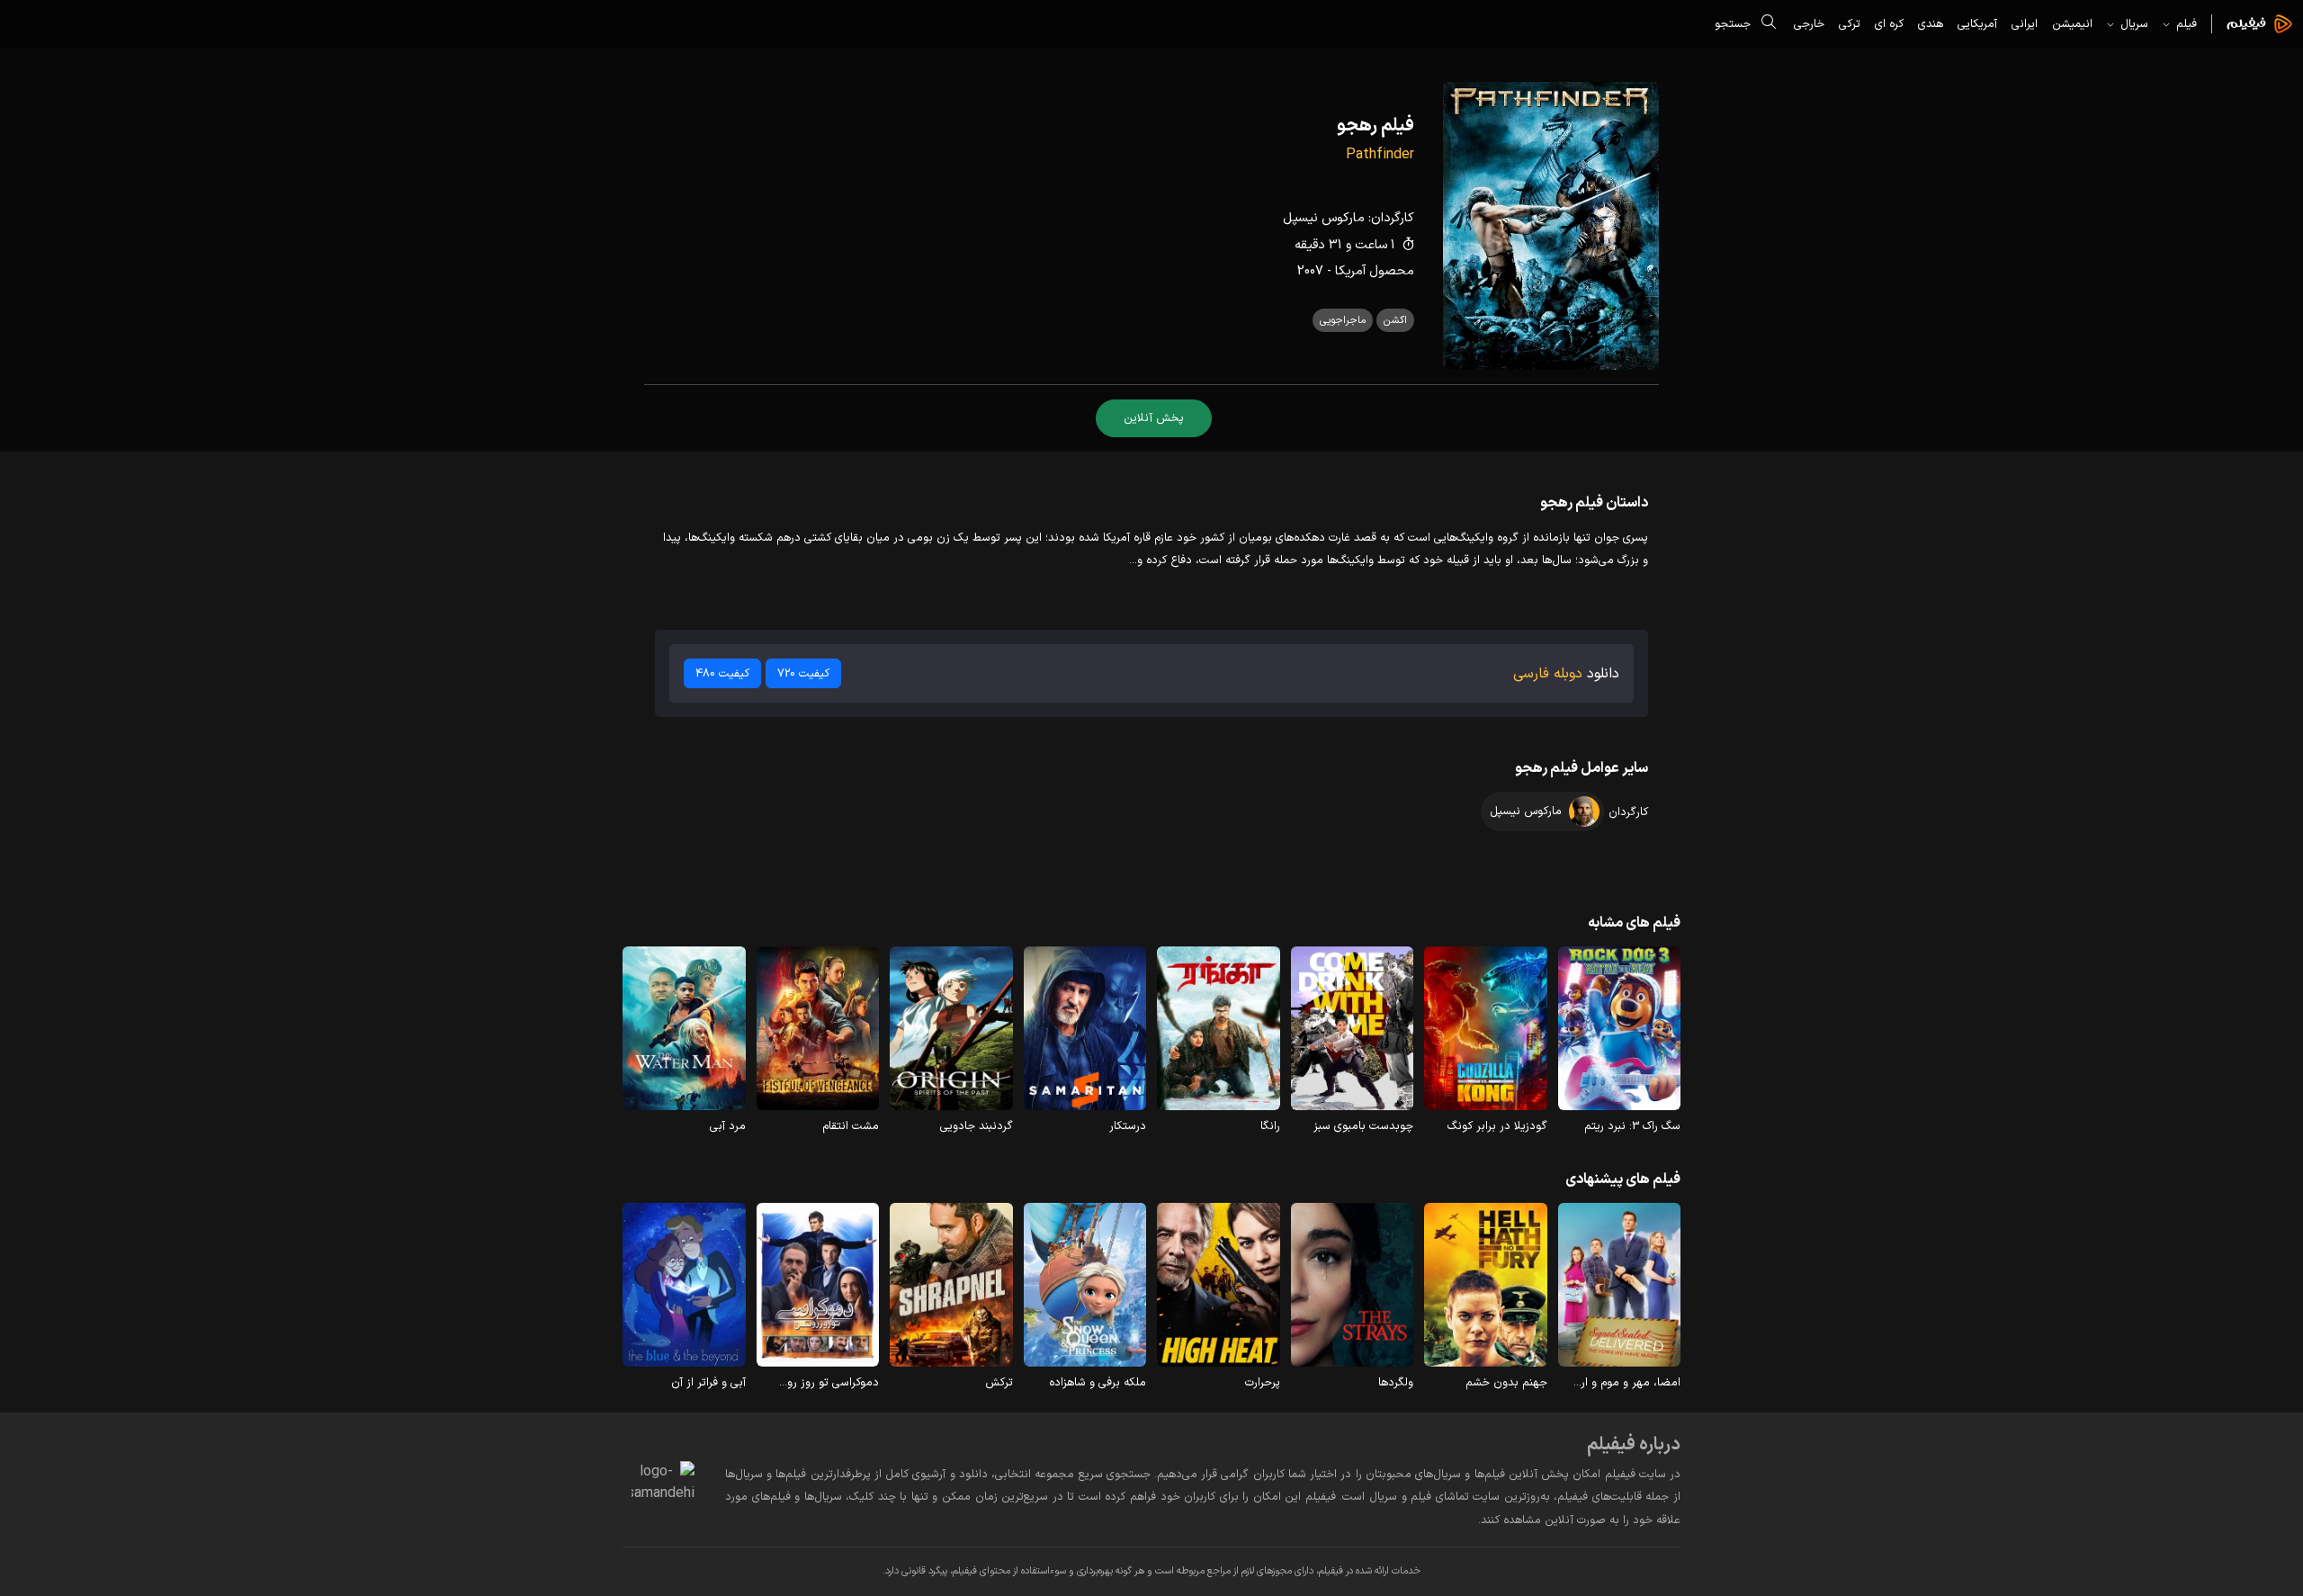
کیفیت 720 (803, 673)
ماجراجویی (1343, 320)
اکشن (1395, 320)
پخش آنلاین (1154, 418)
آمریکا (1350, 271)
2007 (1310, 271)
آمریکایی (1977, 24)
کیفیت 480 (722, 673)
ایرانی (2025, 24)
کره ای (1889, 24)
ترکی (1850, 24)
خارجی (1809, 24)
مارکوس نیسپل (1324, 218)
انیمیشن (2072, 24)
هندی (1931, 24)
